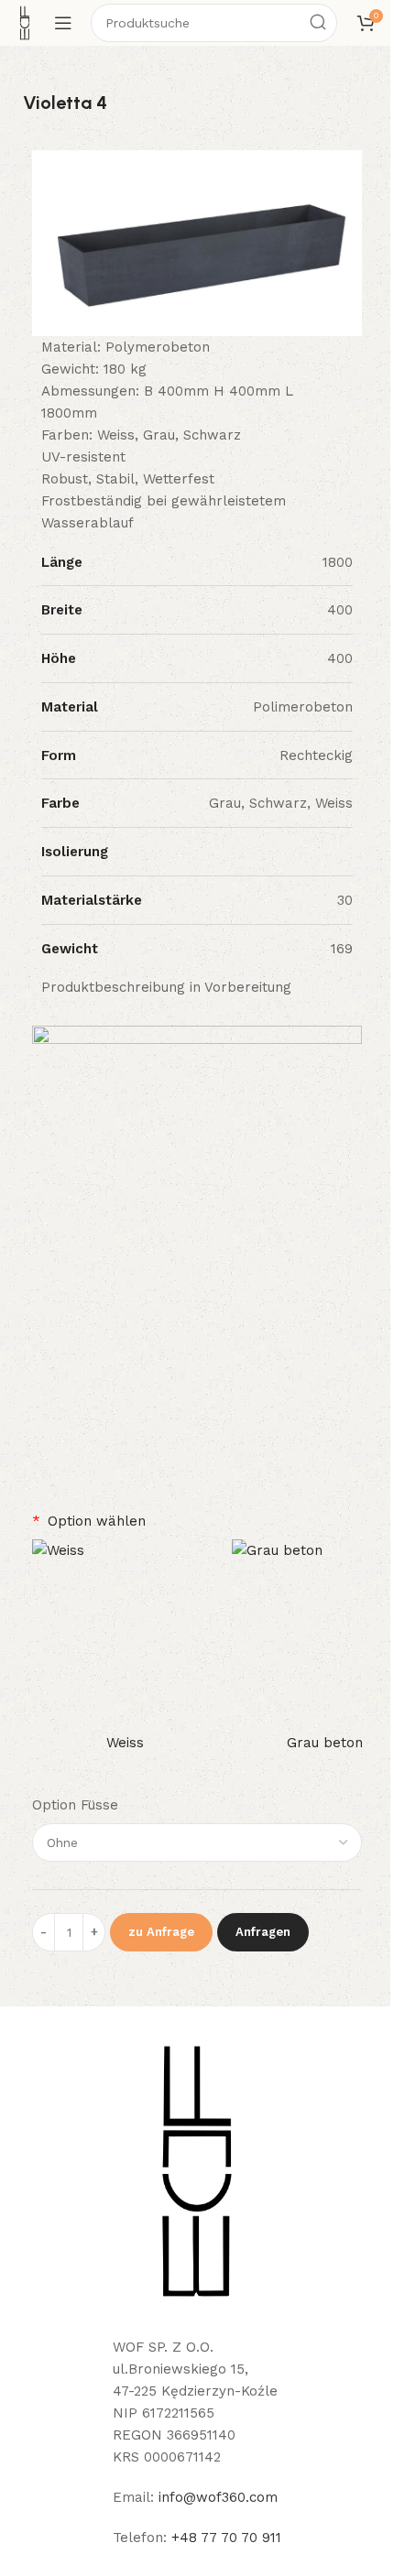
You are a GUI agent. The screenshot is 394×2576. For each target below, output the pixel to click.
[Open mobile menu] (63, 23)
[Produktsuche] (318, 23)
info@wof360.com (218, 2497)
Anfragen (263, 1932)
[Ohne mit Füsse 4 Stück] (197, 1842)
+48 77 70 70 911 (226, 2538)
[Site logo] (25, 22)
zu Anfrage (161, 1932)
